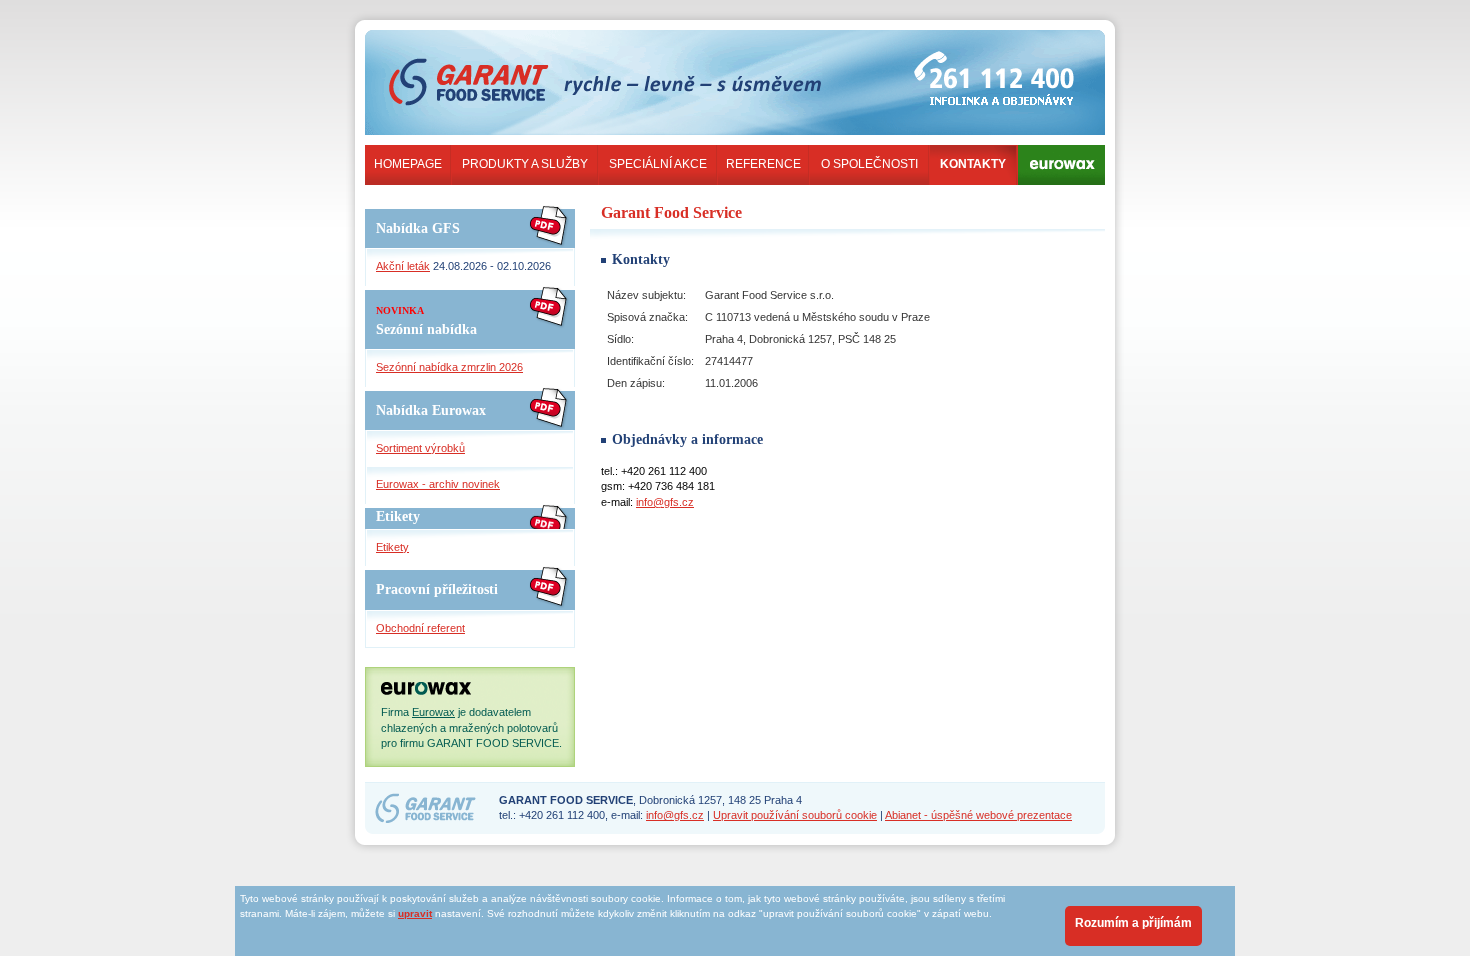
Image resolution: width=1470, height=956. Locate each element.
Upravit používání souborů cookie (795, 815)
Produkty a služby (525, 164)
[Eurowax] (1061, 171)
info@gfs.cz (665, 502)
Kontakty (973, 164)
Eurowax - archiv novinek (438, 484)
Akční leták (403, 266)
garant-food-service (482, 53)
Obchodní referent (420, 628)
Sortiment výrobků (420, 448)
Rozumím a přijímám (1133, 923)
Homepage (408, 164)
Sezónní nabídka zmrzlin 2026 (449, 367)
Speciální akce (658, 164)
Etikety (392, 547)
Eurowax (433, 712)
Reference (763, 164)
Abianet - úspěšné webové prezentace (978, 815)
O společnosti (869, 164)
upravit (415, 913)
